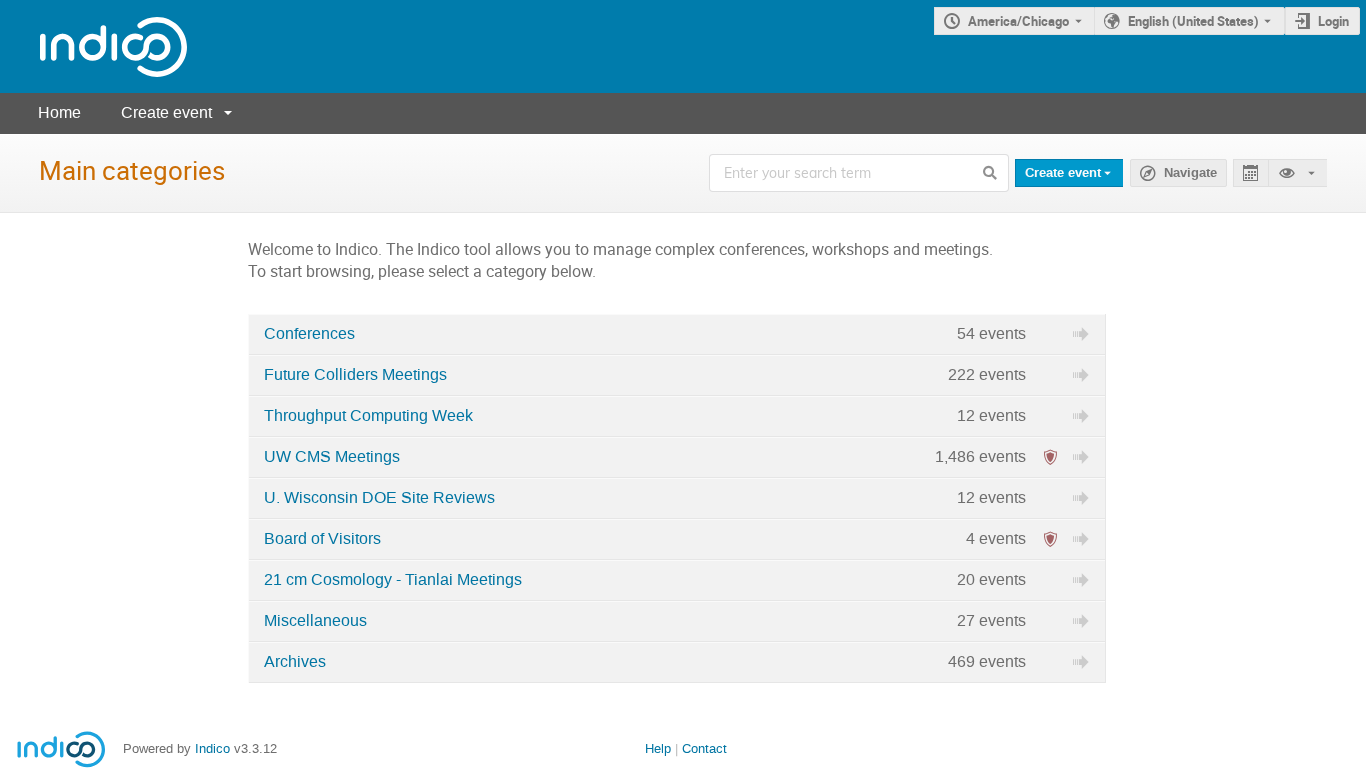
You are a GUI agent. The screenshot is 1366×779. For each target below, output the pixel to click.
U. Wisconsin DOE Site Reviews (379, 498)
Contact (704, 748)
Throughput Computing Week (368, 416)
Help (658, 748)
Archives (295, 662)
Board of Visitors (322, 539)
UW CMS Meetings (332, 457)
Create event (166, 112)
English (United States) (1193, 21)
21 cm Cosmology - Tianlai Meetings (393, 580)
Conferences (309, 334)
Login (1333, 21)
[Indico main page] (93, 46)
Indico (212, 748)
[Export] (1250, 173)
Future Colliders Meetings (355, 375)
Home (59, 112)
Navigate (1190, 173)
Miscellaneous (315, 621)
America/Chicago (1018, 21)
